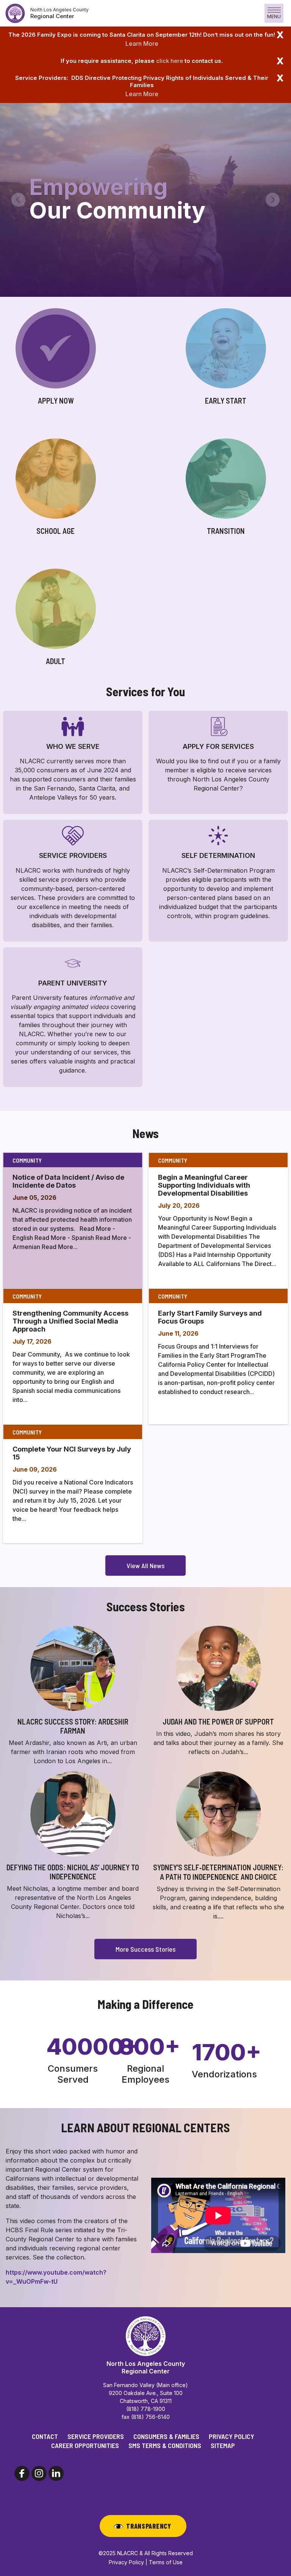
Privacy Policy (232, 2436)
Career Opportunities (85, 2445)
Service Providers (96, 2436)
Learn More (142, 44)
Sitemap (223, 2445)
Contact (45, 2436)
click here (170, 61)
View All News (145, 1566)
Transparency (149, 2526)
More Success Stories (145, 1949)
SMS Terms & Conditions (165, 2445)
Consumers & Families (166, 2436)
